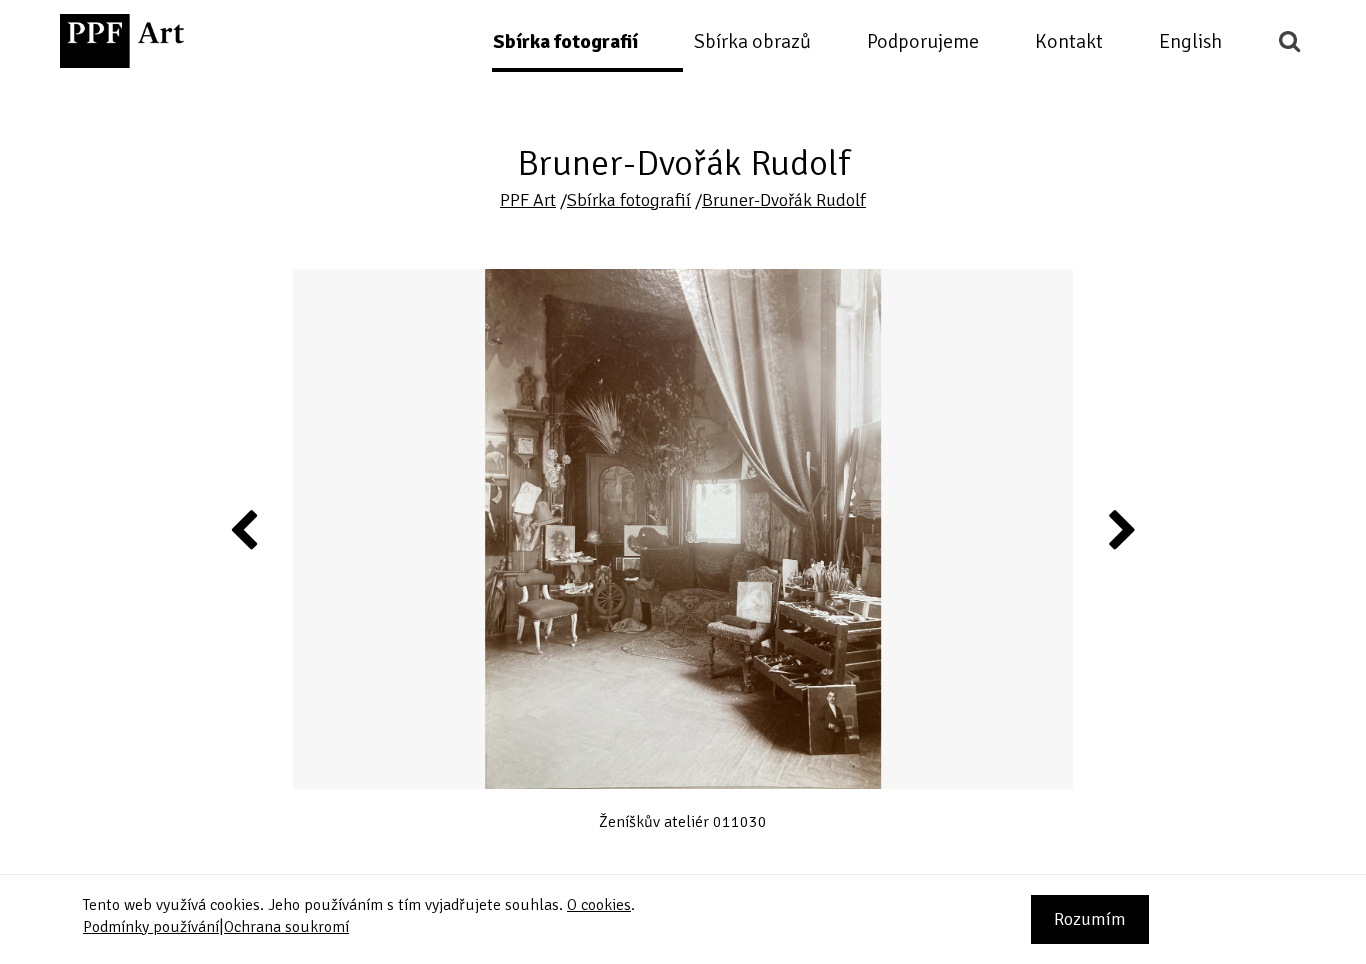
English (1190, 41)
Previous (245, 529)
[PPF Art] (122, 41)
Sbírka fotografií (565, 41)
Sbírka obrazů (752, 41)
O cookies (599, 905)
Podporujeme (923, 41)
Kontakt (1069, 41)
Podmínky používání (151, 927)
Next (1121, 529)
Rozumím (1090, 919)
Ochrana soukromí (286, 927)
